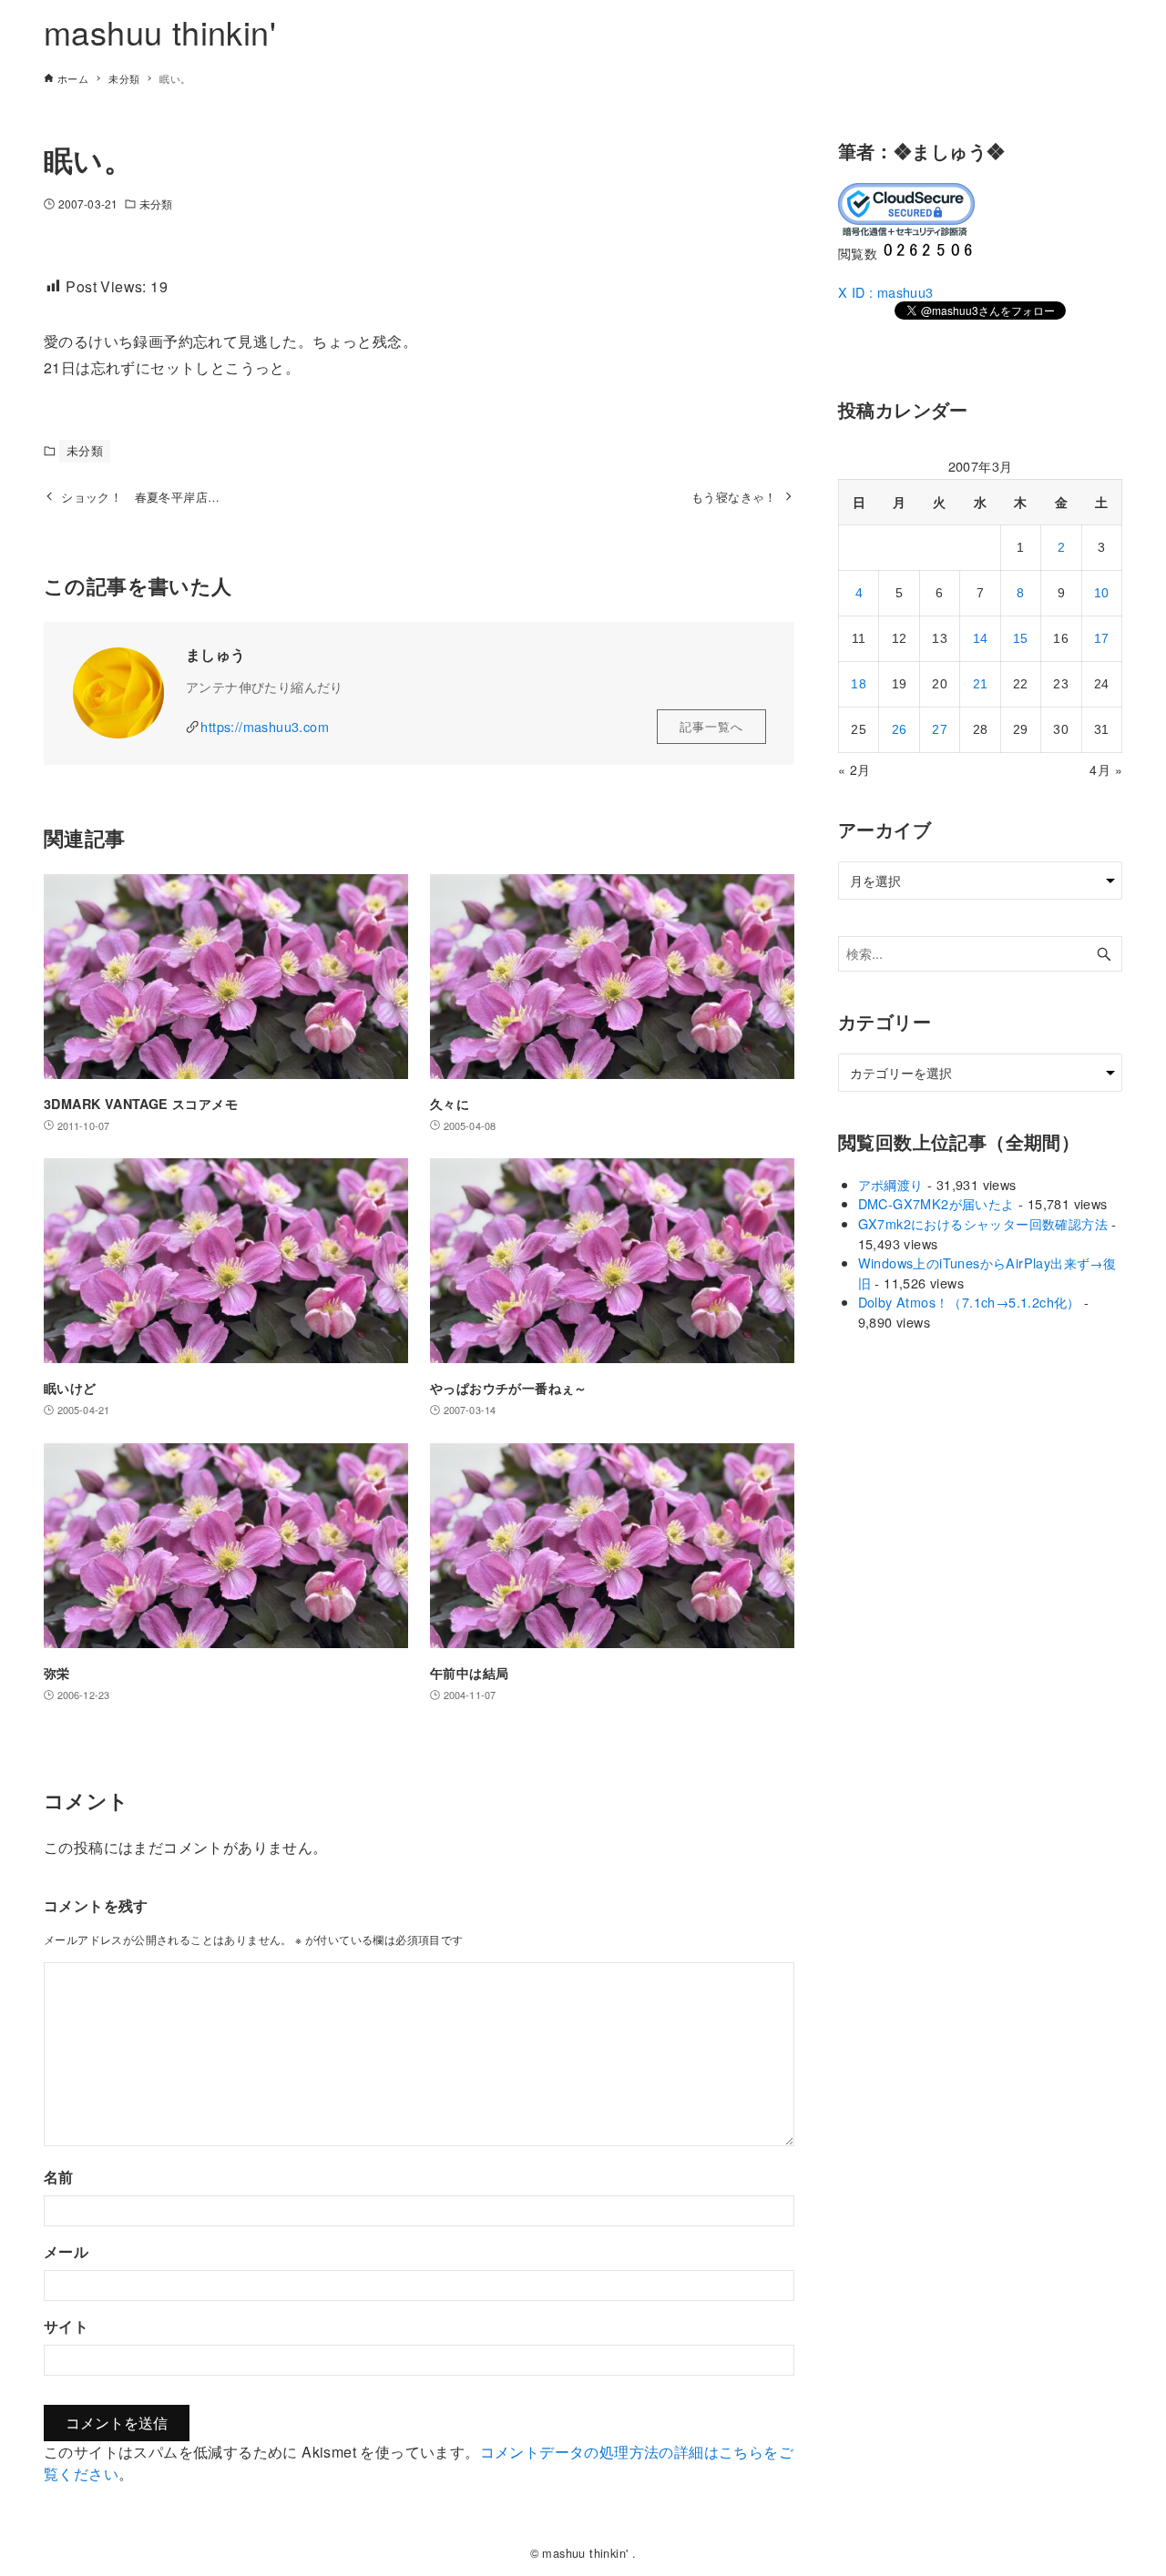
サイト (66, 2326)
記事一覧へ (711, 726)
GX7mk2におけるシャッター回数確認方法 (983, 1223)
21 (981, 684)
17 (1102, 638)
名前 (59, 2177)
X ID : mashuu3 (886, 292)
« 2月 (854, 769)
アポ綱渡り (891, 1184)
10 (1102, 593)
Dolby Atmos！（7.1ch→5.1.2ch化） (969, 1302)
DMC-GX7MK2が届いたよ (936, 1203)
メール (66, 2251)
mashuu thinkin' (160, 31)
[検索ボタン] (1104, 954)
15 (1021, 638)
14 (981, 638)
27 (940, 729)
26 (900, 729)
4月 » (1106, 769)
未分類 (156, 204)
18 (859, 684)
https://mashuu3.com (265, 726)
